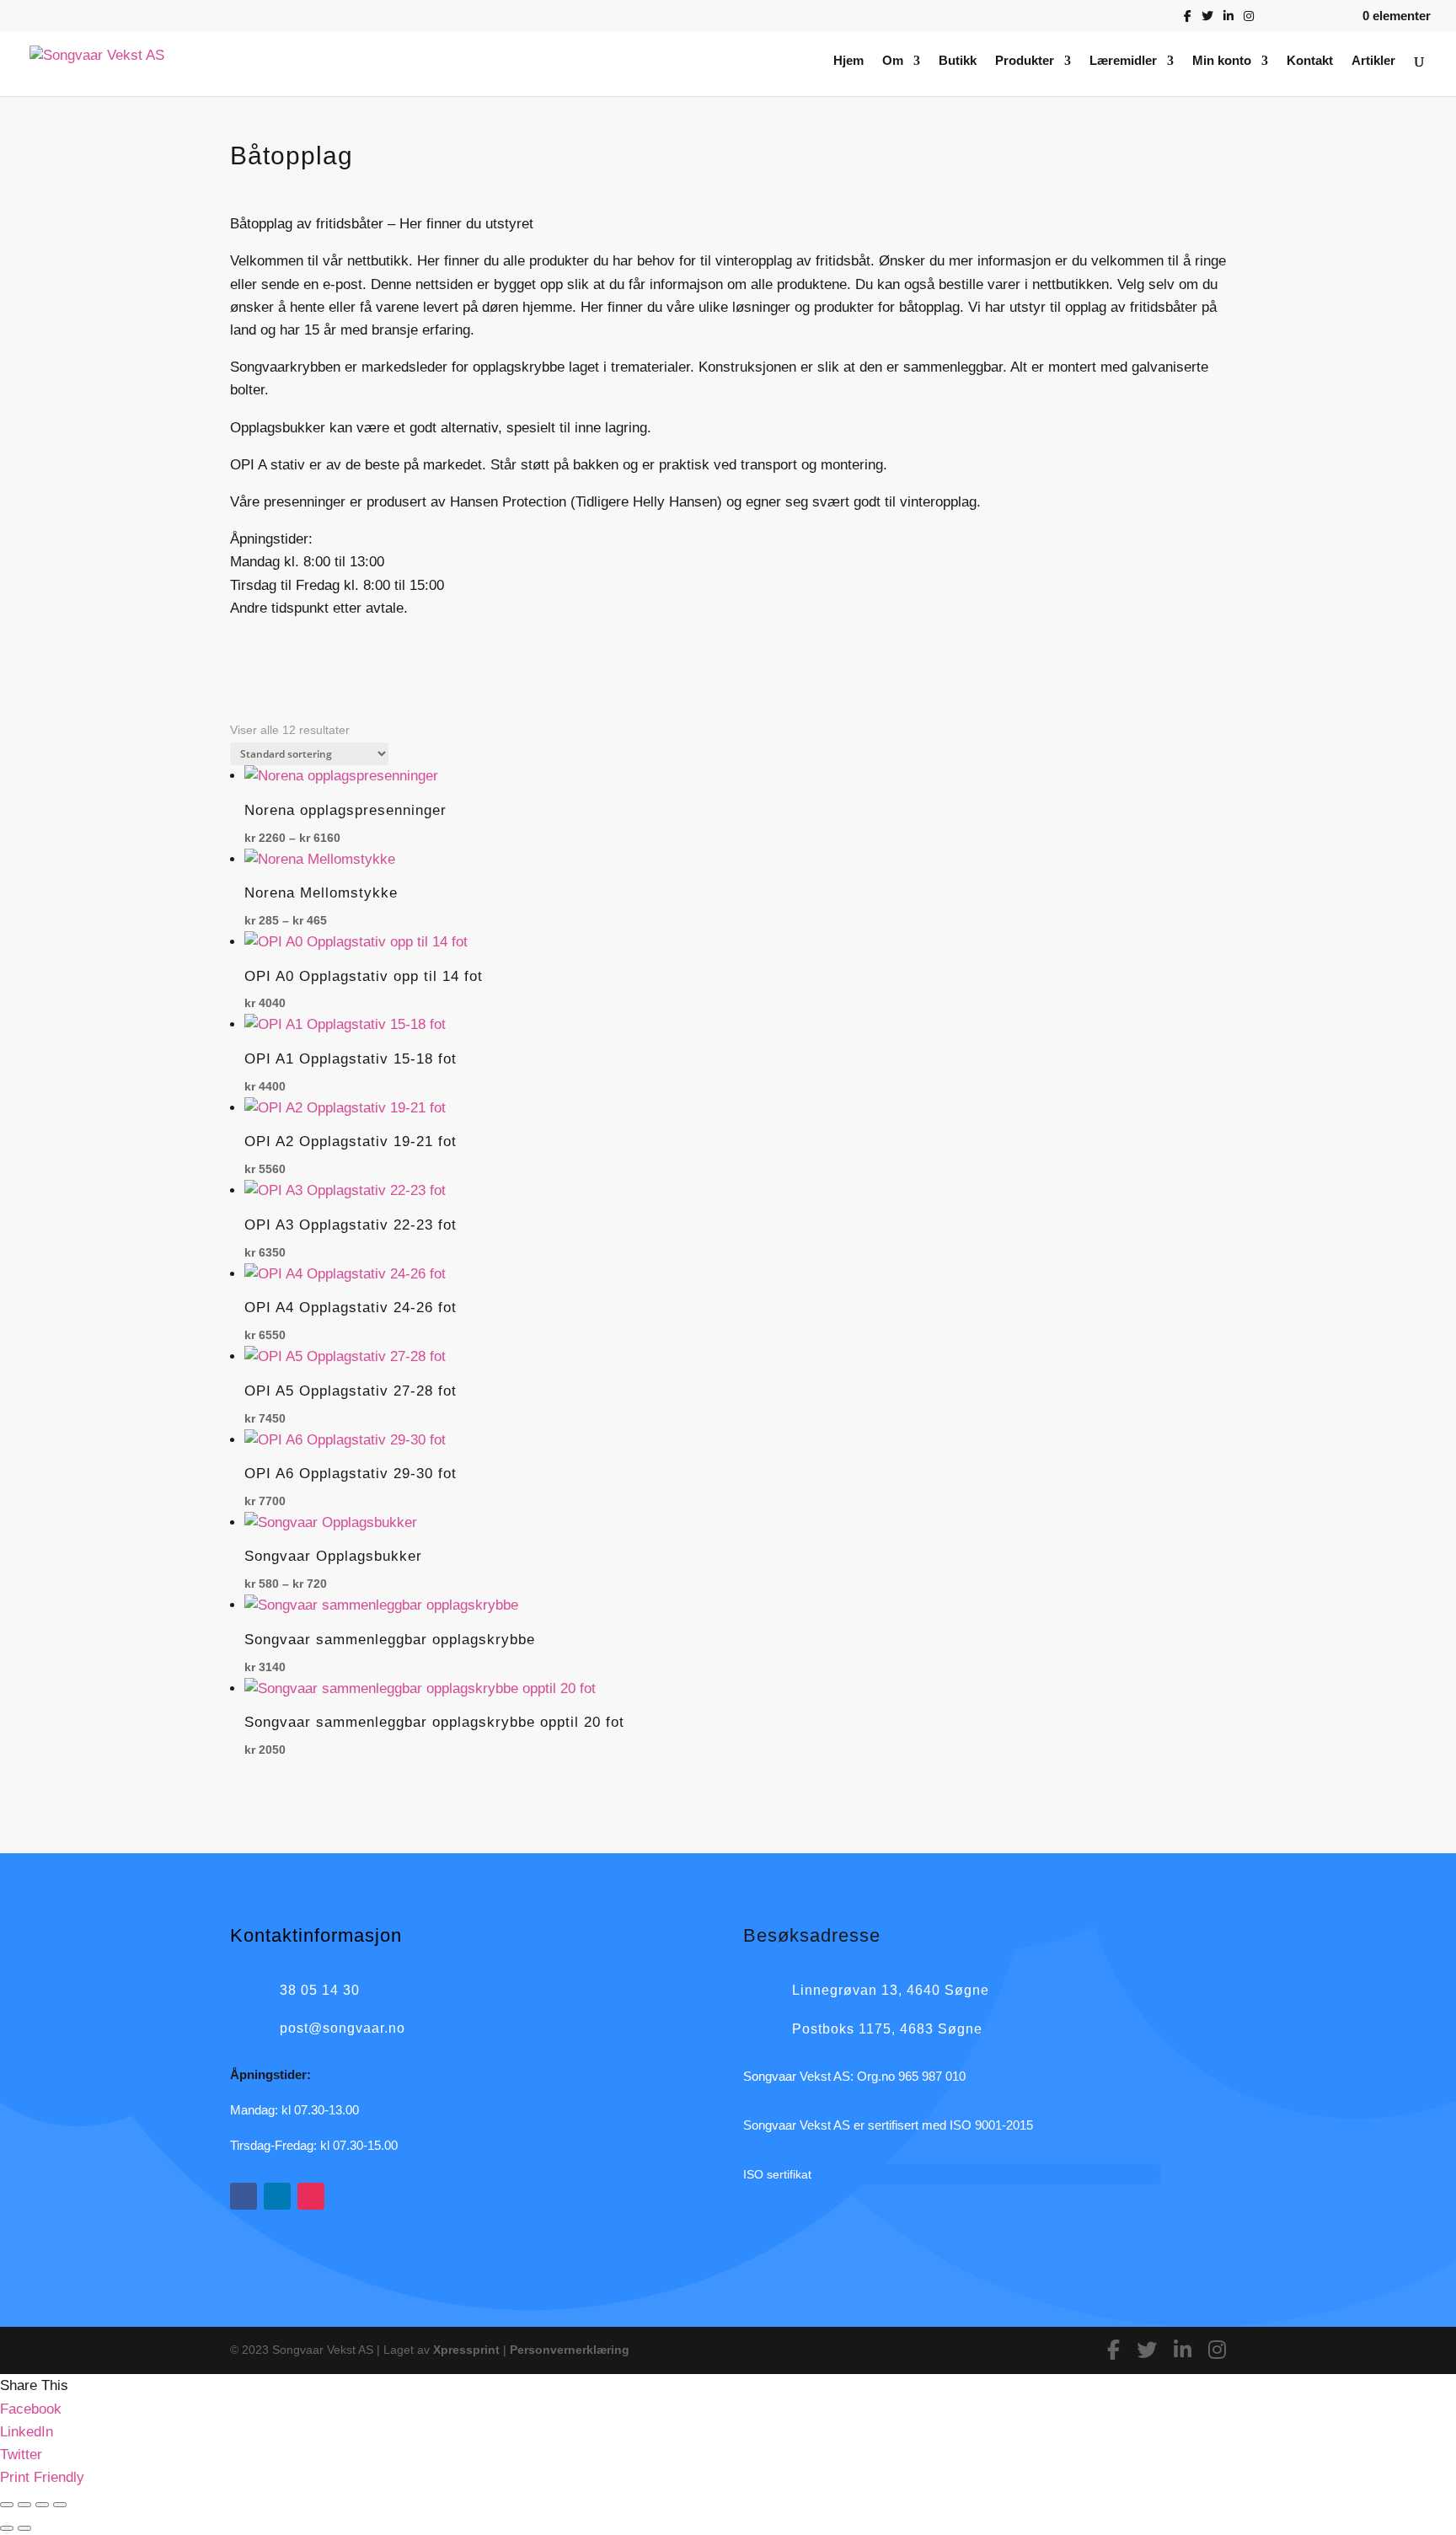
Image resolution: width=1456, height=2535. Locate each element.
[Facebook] (1188, 21)
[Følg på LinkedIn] (277, 2196)
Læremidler (1123, 61)
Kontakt (1310, 61)
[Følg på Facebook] (244, 2196)
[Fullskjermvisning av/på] (24, 2505)
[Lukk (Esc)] (60, 2505)
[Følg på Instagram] (311, 2196)
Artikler (1373, 61)
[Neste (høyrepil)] (24, 2528)
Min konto (1222, 61)
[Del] (42, 2505)
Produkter (1025, 61)
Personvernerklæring (570, 2350)
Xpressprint (466, 2350)
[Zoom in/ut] (7, 2505)
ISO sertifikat (777, 2174)
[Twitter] (1207, 21)
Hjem (848, 61)
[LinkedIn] (1228, 21)
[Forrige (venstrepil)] (7, 2528)
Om (893, 61)
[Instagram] (1249, 21)
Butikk (958, 61)
